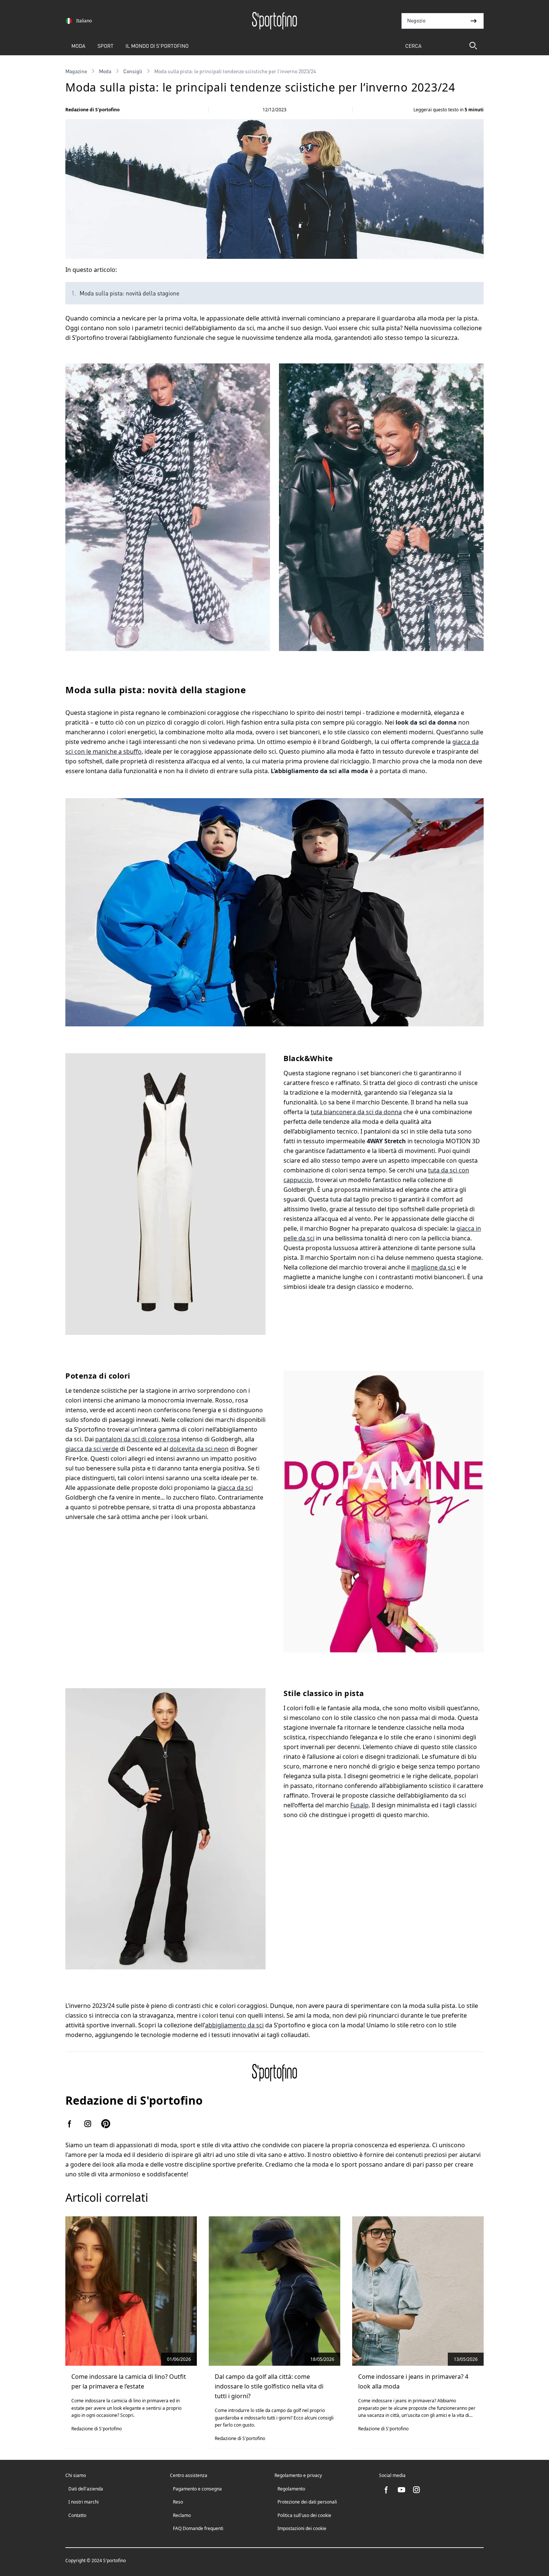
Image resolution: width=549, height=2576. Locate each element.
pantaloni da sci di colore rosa (138, 1439)
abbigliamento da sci (234, 2025)
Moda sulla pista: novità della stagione (129, 293)
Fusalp (359, 1805)
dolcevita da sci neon (199, 1449)
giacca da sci (235, 1488)
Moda (78, 46)
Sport (106, 46)
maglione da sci (433, 1267)
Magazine (76, 71)
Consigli (133, 71)
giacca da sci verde (92, 1449)
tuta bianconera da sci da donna (356, 1112)
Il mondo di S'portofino (157, 46)
